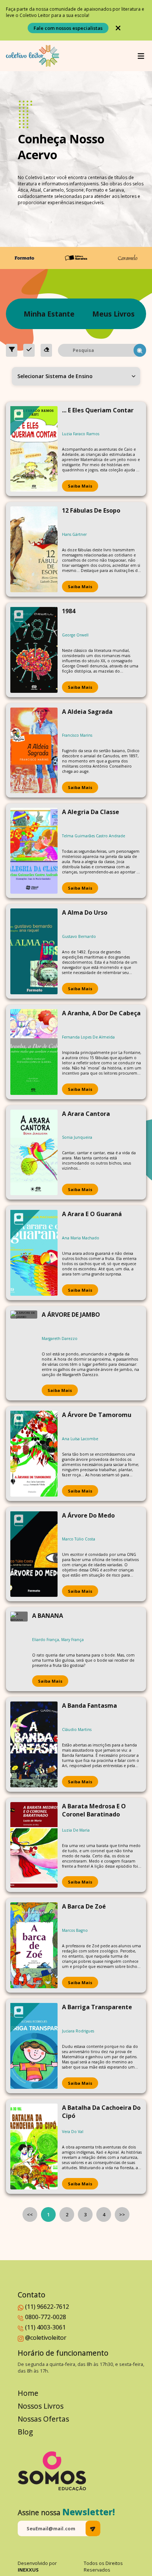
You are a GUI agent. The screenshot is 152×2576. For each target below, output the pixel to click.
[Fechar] (118, 28)
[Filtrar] (12, 350)
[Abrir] (141, 56)
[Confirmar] (29, 350)
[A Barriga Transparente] (34, 2046)
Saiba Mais (80, 486)
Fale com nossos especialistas (68, 28)
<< (30, 2214)
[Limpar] (46, 350)
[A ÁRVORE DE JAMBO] (24, 1353)
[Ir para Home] (32, 56)
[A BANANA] (19, 1649)
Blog (25, 2432)
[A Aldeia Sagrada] (34, 751)
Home (28, 2393)
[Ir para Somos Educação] (52, 2471)
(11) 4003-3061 (45, 2327)
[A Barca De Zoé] (34, 1945)
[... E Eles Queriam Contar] (34, 449)
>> (122, 2214)
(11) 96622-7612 (47, 2307)
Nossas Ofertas (43, 2419)
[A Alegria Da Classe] (34, 851)
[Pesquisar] (140, 350)
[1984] (34, 650)
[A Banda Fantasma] (34, 1744)
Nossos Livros (41, 2406)
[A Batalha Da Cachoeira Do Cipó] (34, 2146)
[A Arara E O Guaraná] (34, 1253)
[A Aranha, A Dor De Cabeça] (34, 1052)
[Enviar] (93, 2528)
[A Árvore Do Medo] (34, 1554)
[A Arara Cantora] (34, 1153)
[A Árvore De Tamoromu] (34, 1454)
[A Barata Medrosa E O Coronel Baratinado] (34, 1845)
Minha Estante (49, 314)
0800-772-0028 (46, 2317)
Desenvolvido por (37, 2566)
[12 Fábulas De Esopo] (34, 549)
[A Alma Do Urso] (34, 951)
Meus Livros (113, 314)
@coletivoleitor (46, 2338)
